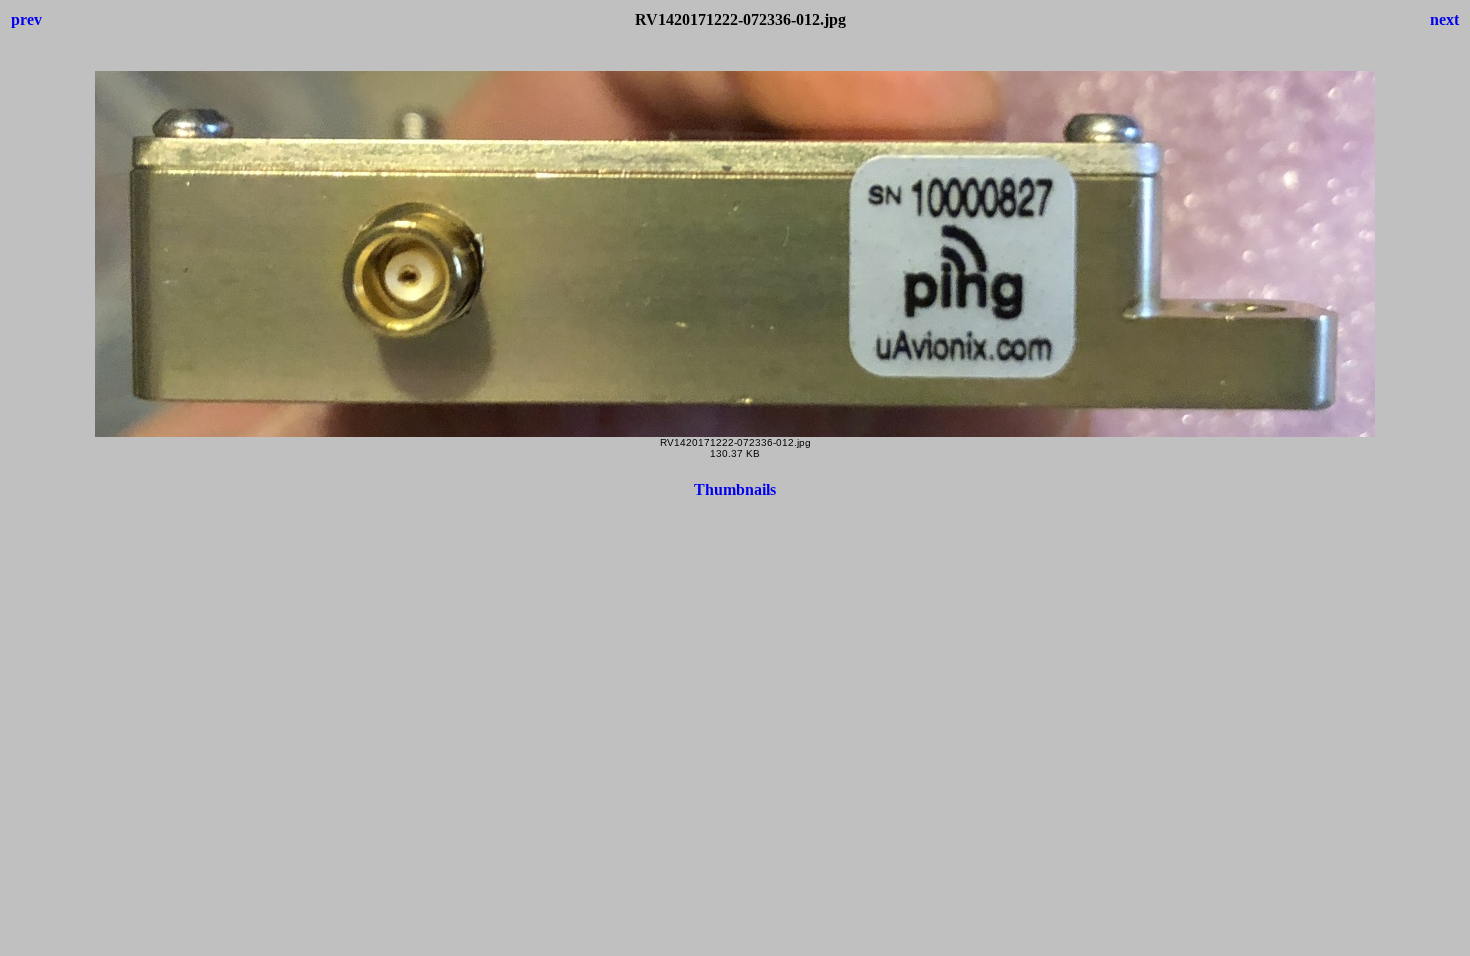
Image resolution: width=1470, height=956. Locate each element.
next (1444, 19)
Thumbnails (735, 489)
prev (26, 19)
